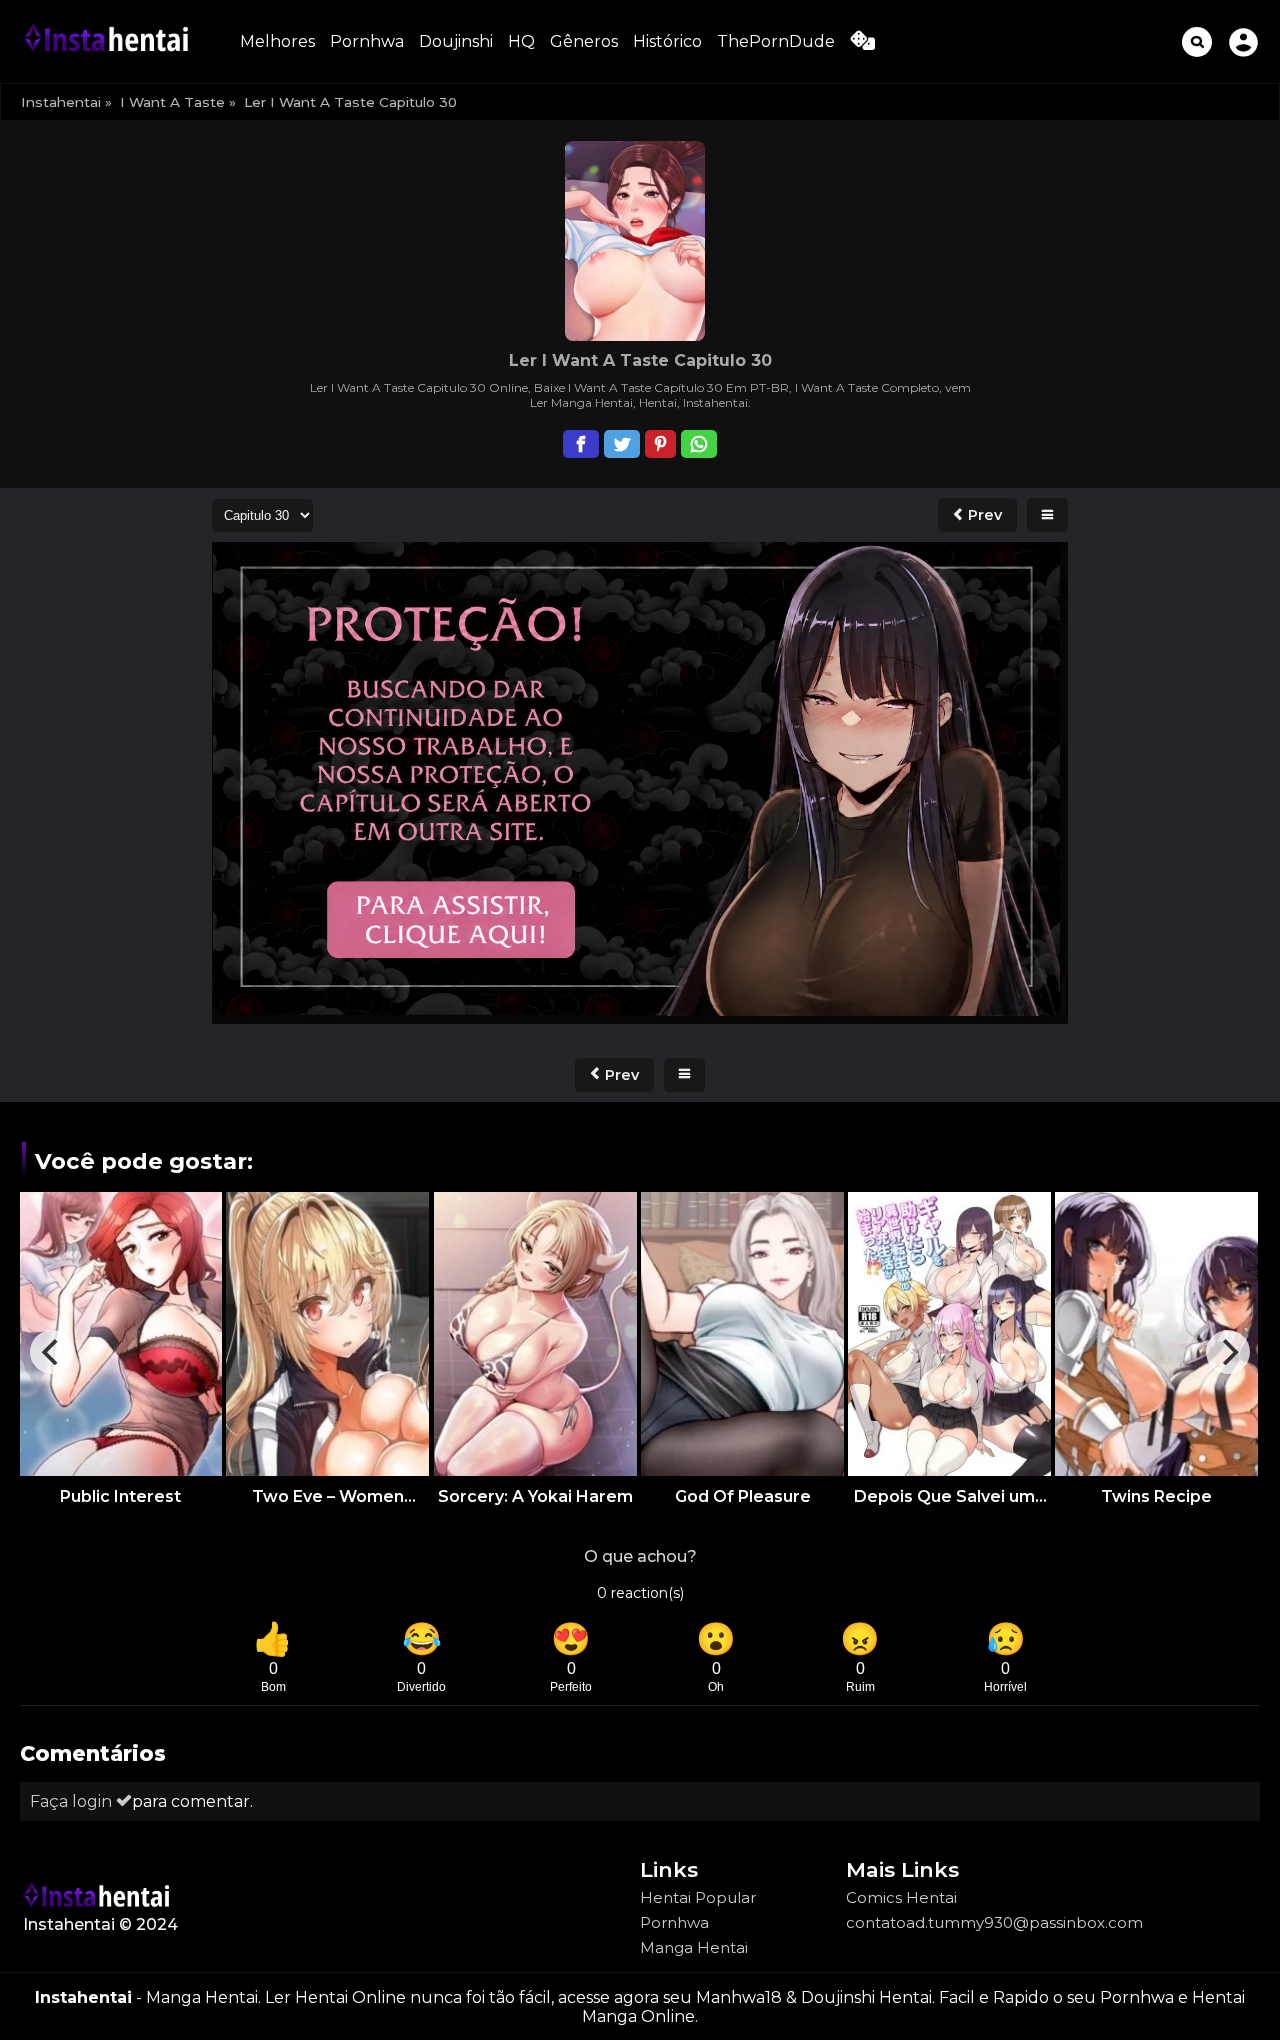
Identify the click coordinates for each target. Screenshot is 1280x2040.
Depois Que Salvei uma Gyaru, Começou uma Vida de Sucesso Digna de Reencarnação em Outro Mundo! (949, 1496)
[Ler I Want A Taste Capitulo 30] (640, 785)
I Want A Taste (172, 102)
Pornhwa (367, 41)
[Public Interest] (120, 1334)
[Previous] (52, 1352)
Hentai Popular (698, 1897)
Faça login (73, 1801)
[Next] (1228, 1352)
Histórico (667, 41)
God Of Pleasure (743, 1496)
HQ (521, 41)
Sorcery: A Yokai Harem (535, 1496)
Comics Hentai (901, 1897)
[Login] (1243, 41)
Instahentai (61, 102)
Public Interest (120, 1496)
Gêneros (584, 41)
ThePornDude (776, 41)
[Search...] (1197, 42)
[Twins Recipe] (1156, 1334)
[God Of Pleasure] (742, 1334)
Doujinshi (456, 41)
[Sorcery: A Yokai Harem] (535, 1334)
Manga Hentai (694, 1947)
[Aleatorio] (862, 44)
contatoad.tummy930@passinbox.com (994, 1922)
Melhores (277, 41)
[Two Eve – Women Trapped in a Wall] (327, 1334)
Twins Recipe (1156, 1496)
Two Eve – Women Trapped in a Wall (328, 1496)
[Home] (110, 41)
